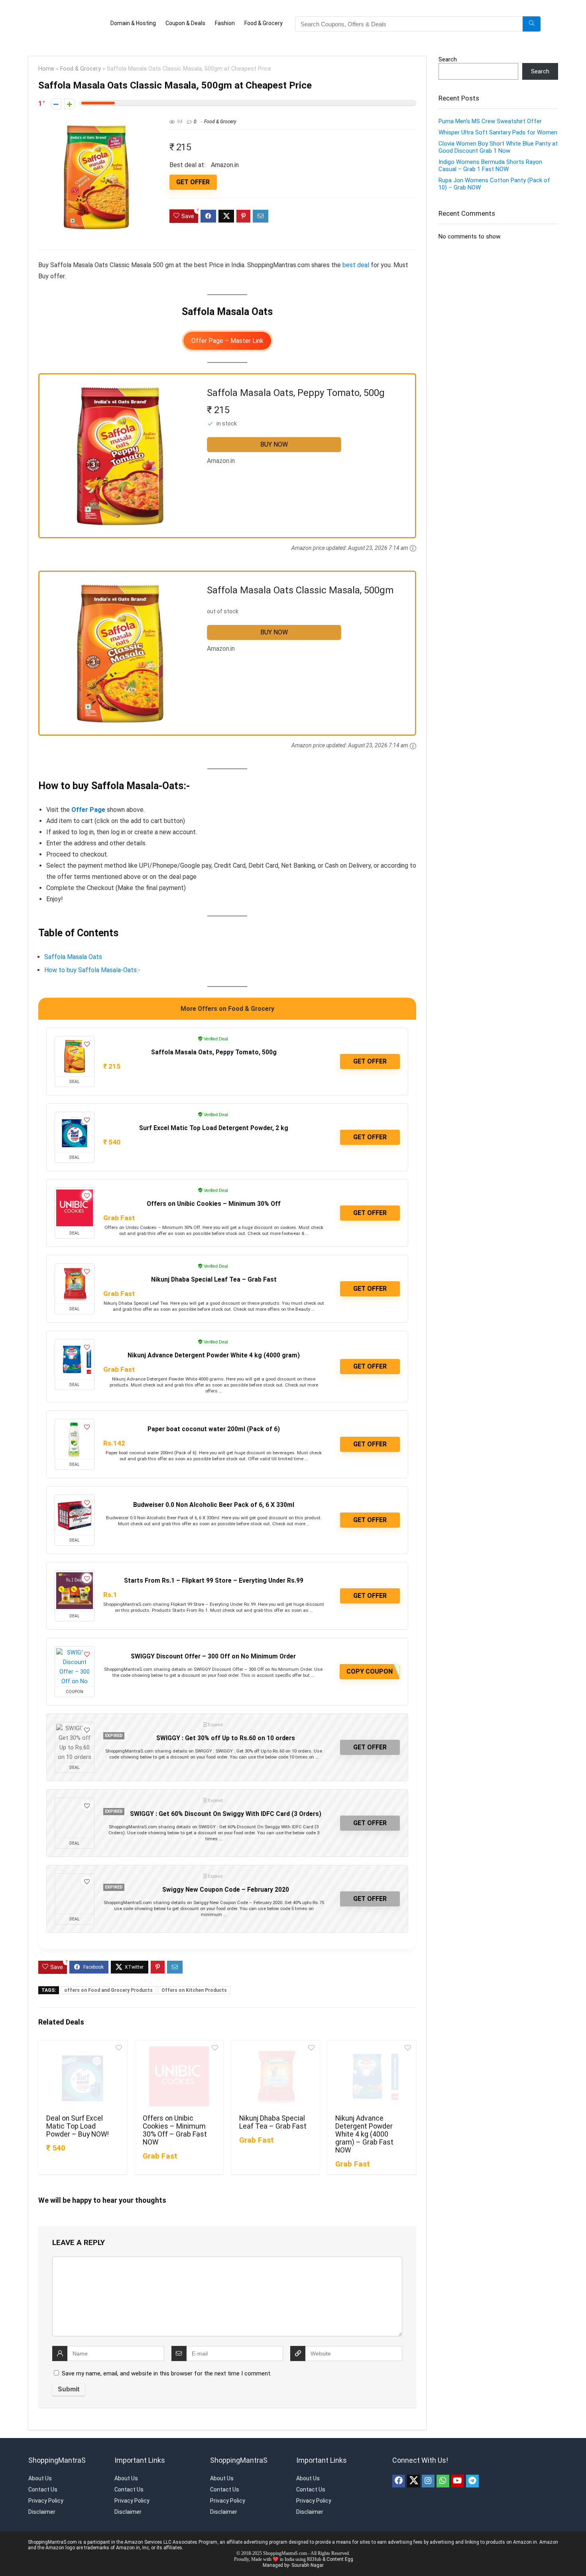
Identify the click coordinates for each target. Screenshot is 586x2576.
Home (46, 60)
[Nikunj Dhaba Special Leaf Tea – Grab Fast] (275, 2068)
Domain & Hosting (114, 19)
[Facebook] (399, 2472)
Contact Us (43, 2481)
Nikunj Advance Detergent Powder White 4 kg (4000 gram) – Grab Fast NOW (364, 2125)
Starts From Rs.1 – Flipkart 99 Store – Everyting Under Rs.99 (214, 1572)
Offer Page (88, 801)
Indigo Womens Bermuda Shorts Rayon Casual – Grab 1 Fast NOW (490, 157)
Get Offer (193, 173)
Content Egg (340, 2550)
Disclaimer (42, 2503)
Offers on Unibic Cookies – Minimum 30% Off (214, 1195)
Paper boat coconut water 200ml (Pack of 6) (214, 1420)
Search (448, 51)
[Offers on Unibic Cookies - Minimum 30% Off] (75, 1199)
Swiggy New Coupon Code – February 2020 (226, 1881)
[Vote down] (56, 95)
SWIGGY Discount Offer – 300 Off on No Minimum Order (213, 1647)
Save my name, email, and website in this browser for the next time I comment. (167, 2365)
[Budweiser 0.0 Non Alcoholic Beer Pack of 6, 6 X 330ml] (75, 1506)
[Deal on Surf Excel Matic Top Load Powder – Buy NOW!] (83, 2068)
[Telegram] (472, 2472)
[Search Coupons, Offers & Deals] (532, 20)
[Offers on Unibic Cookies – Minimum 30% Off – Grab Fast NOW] (179, 2068)
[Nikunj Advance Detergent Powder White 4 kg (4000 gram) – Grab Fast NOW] (372, 2068)
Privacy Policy (46, 2492)
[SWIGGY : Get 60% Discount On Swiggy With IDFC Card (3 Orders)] (75, 1809)
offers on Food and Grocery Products (108, 1981)
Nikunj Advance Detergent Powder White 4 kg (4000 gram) (214, 1346)
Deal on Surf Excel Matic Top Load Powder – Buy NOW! (78, 2117)
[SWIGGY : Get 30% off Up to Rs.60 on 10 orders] (75, 1733)
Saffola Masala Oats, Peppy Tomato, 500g (214, 1043)
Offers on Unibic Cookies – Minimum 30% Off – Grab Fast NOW (175, 2121)
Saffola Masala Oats (73, 948)
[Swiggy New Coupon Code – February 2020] (75, 1885)
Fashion (206, 19)
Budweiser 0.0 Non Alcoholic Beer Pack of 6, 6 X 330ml (214, 1496)
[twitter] (413, 2472)
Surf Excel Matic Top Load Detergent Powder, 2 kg (214, 1119)
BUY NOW (274, 436)
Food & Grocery (245, 19)
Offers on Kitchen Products (194, 1981)
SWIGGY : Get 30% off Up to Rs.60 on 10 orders (226, 1729)
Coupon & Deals (167, 19)
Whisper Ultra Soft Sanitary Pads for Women (498, 124)
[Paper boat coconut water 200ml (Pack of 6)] (75, 1430)
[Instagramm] (428, 2472)
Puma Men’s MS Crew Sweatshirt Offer (490, 112)
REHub (314, 2550)
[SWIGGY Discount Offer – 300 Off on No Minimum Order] (75, 1658)
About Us (40, 2470)
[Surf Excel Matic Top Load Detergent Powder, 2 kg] (75, 1123)
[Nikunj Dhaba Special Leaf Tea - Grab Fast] (75, 1275)
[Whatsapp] (443, 2472)
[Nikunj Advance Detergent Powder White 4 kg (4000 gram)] (75, 1351)
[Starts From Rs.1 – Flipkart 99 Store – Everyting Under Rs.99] (75, 1582)
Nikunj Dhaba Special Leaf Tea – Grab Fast (214, 1271)
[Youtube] (458, 2472)
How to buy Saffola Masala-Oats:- (92, 961)
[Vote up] (70, 95)
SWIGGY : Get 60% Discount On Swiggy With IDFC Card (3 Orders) (226, 1805)
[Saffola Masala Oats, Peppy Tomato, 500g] (75, 1048)
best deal (356, 256)
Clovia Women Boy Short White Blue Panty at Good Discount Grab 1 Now (498, 138)
